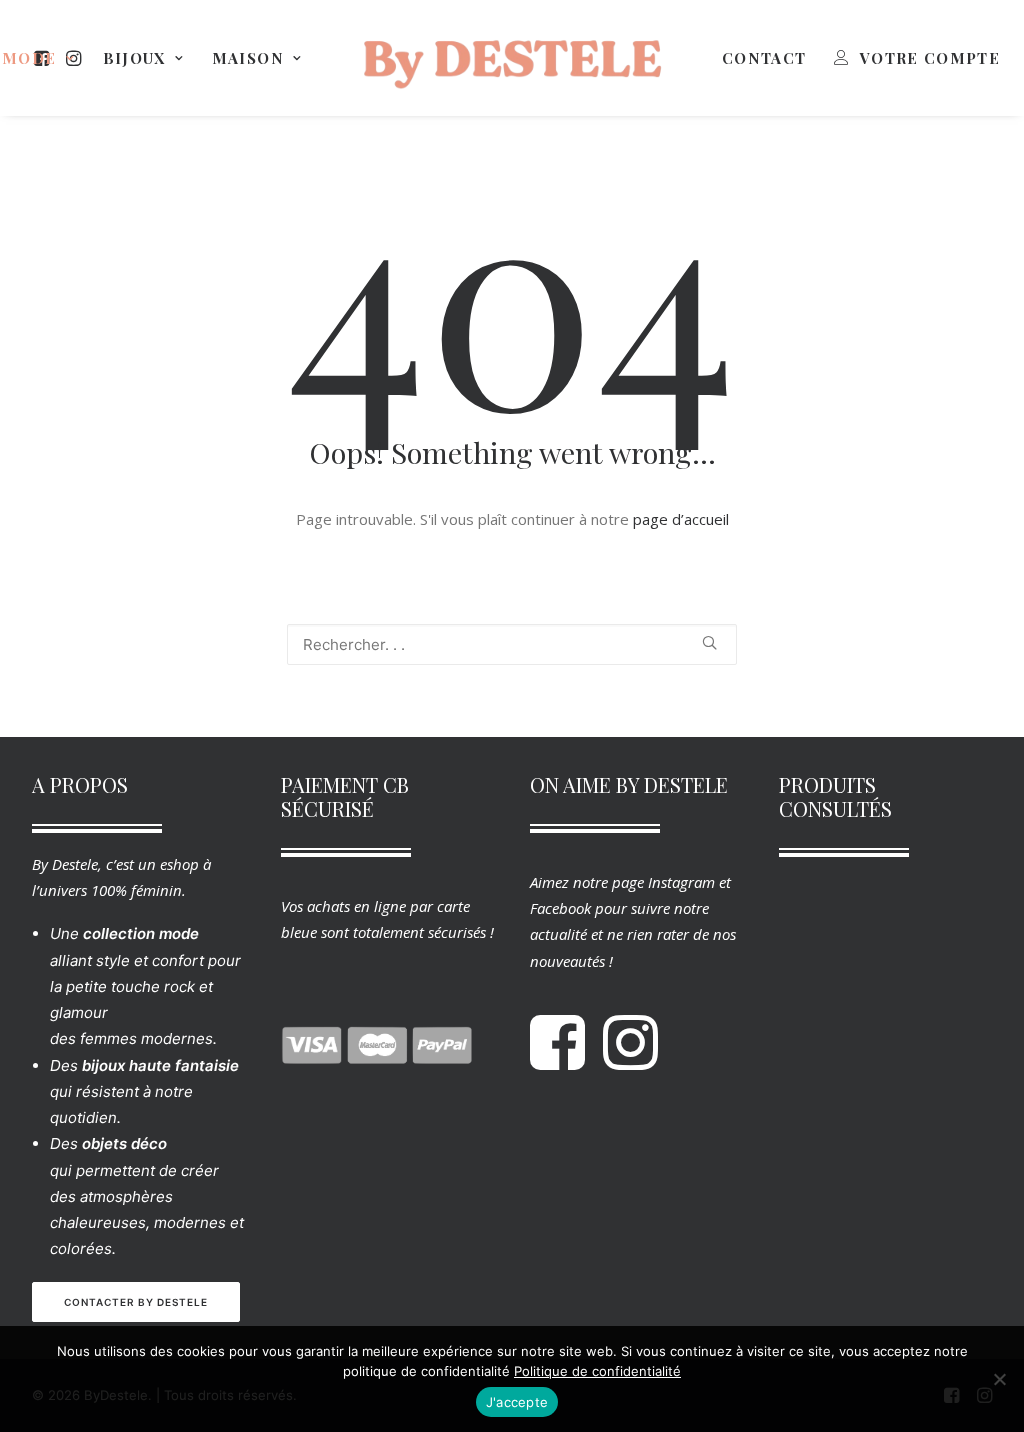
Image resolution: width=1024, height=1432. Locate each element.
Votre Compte (930, 58)
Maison (248, 58)
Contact (764, 58)
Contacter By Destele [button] (136, 1302)
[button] (709, 642)
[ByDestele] (512, 58)
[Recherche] (512, 644)
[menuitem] (143, 58)
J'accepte (517, 1402)
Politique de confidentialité (597, 1371)
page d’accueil (681, 519)
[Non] (999, 1379)
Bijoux (134, 58)
